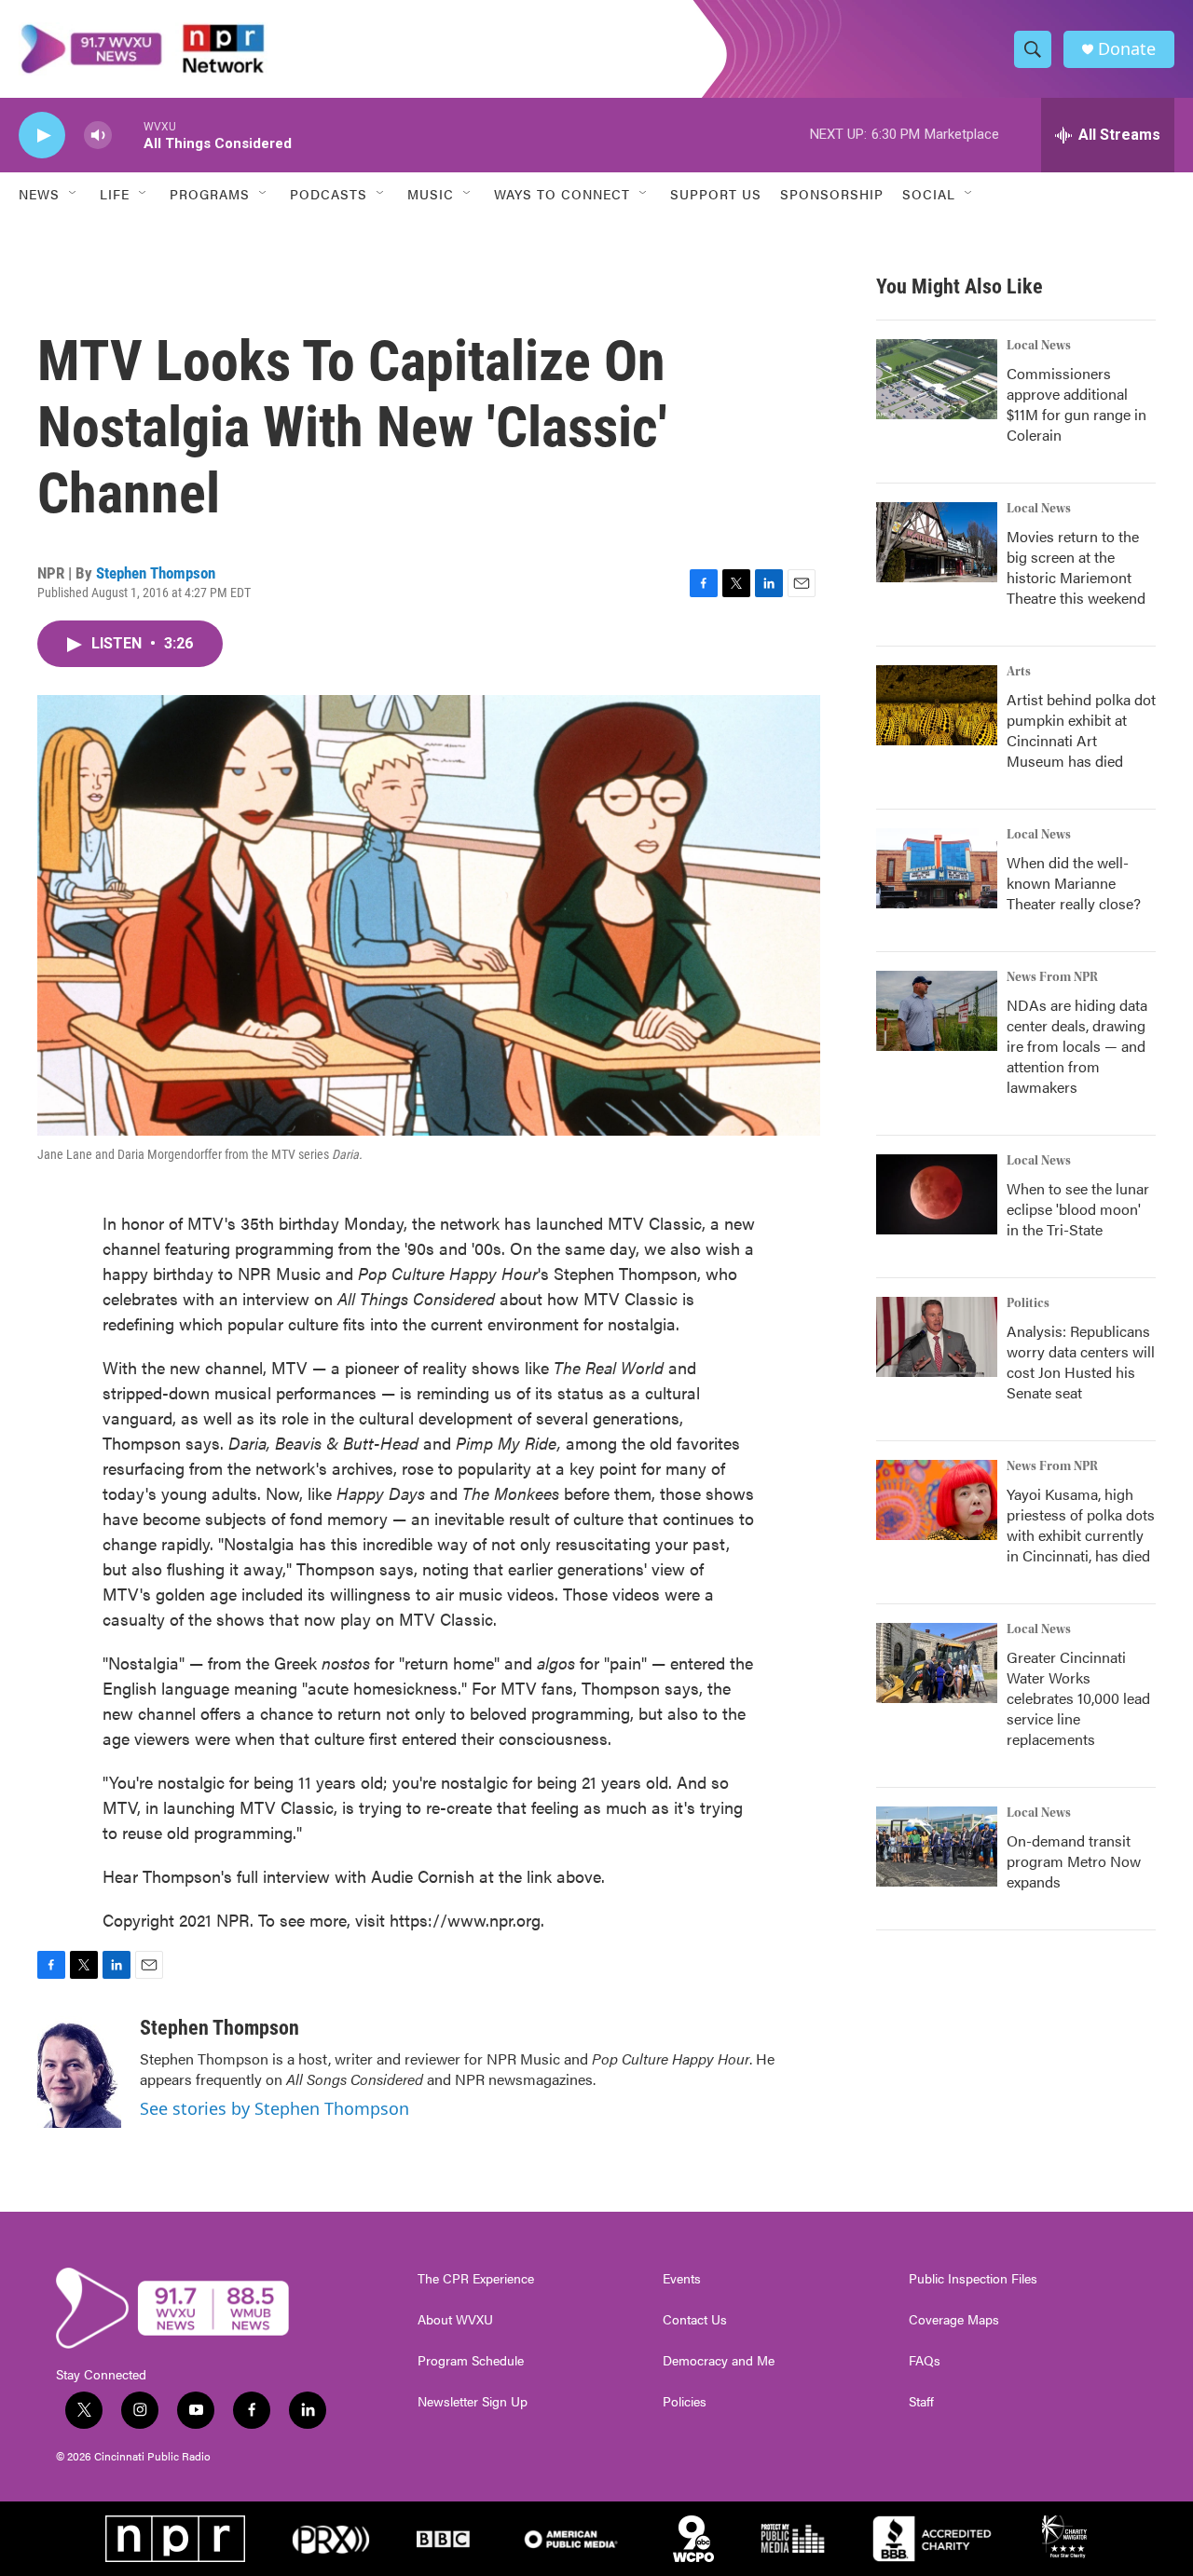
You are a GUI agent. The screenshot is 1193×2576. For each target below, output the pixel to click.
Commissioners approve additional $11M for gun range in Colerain (1076, 404)
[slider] (128, 135)
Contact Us (695, 2320)
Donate (1127, 49)
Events (682, 2279)
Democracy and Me (719, 2361)
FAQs (925, 2361)
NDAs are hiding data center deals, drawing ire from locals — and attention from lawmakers (1077, 1046)
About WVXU (455, 2320)
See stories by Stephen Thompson (274, 2108)
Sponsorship (832, 194)
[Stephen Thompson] (79, 2072)
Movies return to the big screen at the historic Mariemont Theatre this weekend (1076, 567)
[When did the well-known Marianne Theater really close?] (937, 868)
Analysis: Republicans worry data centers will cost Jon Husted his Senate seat (1081, 1362)
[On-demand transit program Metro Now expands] (937, 1847)
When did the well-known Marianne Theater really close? (1074, 883)
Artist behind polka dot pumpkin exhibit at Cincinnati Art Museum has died (1081, 730)
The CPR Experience (476, 2279)
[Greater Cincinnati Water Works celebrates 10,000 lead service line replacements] (937, 1663)
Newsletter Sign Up (473, 2402)
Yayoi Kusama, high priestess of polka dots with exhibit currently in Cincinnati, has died (1081, 1525)
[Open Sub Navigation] (74, 194)
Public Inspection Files (973, 2279)
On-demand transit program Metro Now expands (1074, 1861)
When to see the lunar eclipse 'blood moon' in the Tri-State (1078, 1209)
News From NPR (1052, 977)
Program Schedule (471, 2361)
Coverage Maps (954, 2320)
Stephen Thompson (156, 573)
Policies (685, 2402)
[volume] (98, 136)
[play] (42, 136)
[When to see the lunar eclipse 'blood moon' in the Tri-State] (937, 1194)
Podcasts (329, 194)
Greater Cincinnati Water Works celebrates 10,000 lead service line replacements (1078, 1698)
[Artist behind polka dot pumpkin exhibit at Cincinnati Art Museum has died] (937, 705)
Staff (921, 2402)
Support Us (716, 194)
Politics (1028, 1303)
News (39, 194)
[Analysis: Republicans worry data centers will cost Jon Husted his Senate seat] (937, 1337)
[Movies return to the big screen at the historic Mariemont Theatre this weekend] (937, 542)
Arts (1019, 672)
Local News (1039, 346)
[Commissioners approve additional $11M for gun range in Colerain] (937, 379)
